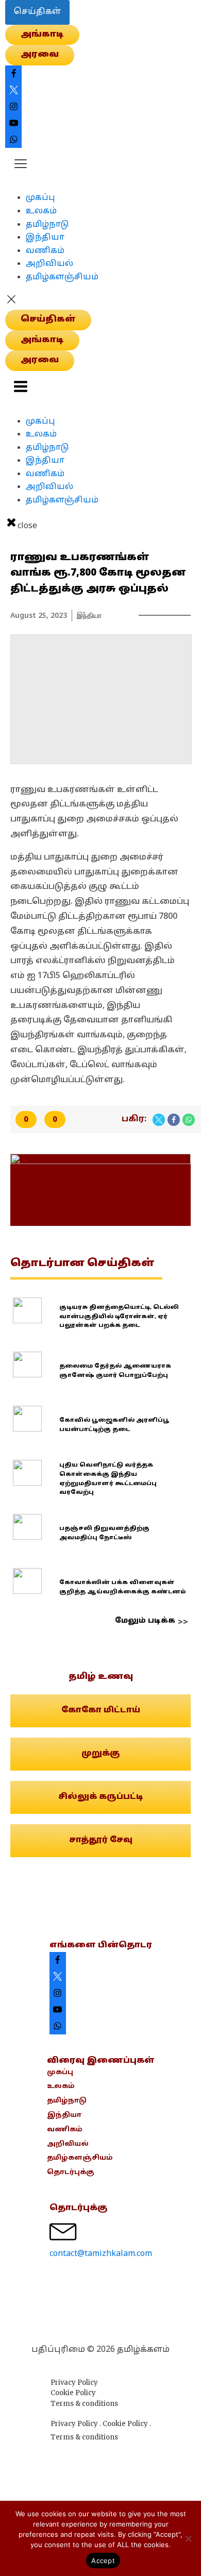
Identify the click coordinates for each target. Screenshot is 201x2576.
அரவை (40, 55)
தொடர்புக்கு (71, 2173)
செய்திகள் (37, 12)
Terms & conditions (84, 2404)
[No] (188, 2538)
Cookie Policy (73, 2393)
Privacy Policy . (77, 2424)
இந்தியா (45, 238)
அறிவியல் (49, 264)
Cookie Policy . (127, 2424)
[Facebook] (174, 1120)
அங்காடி (42, 35)
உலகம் (41, 211)
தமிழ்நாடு (47, 225)
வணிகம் (45, 251)
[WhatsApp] (189, 1120)
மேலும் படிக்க (145, 1621)
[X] (159, 1120)
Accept (103, 2561)
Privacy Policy (74, 2383)
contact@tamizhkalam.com (101, 2254)
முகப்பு (40, 198)
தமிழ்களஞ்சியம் (62, 277)
